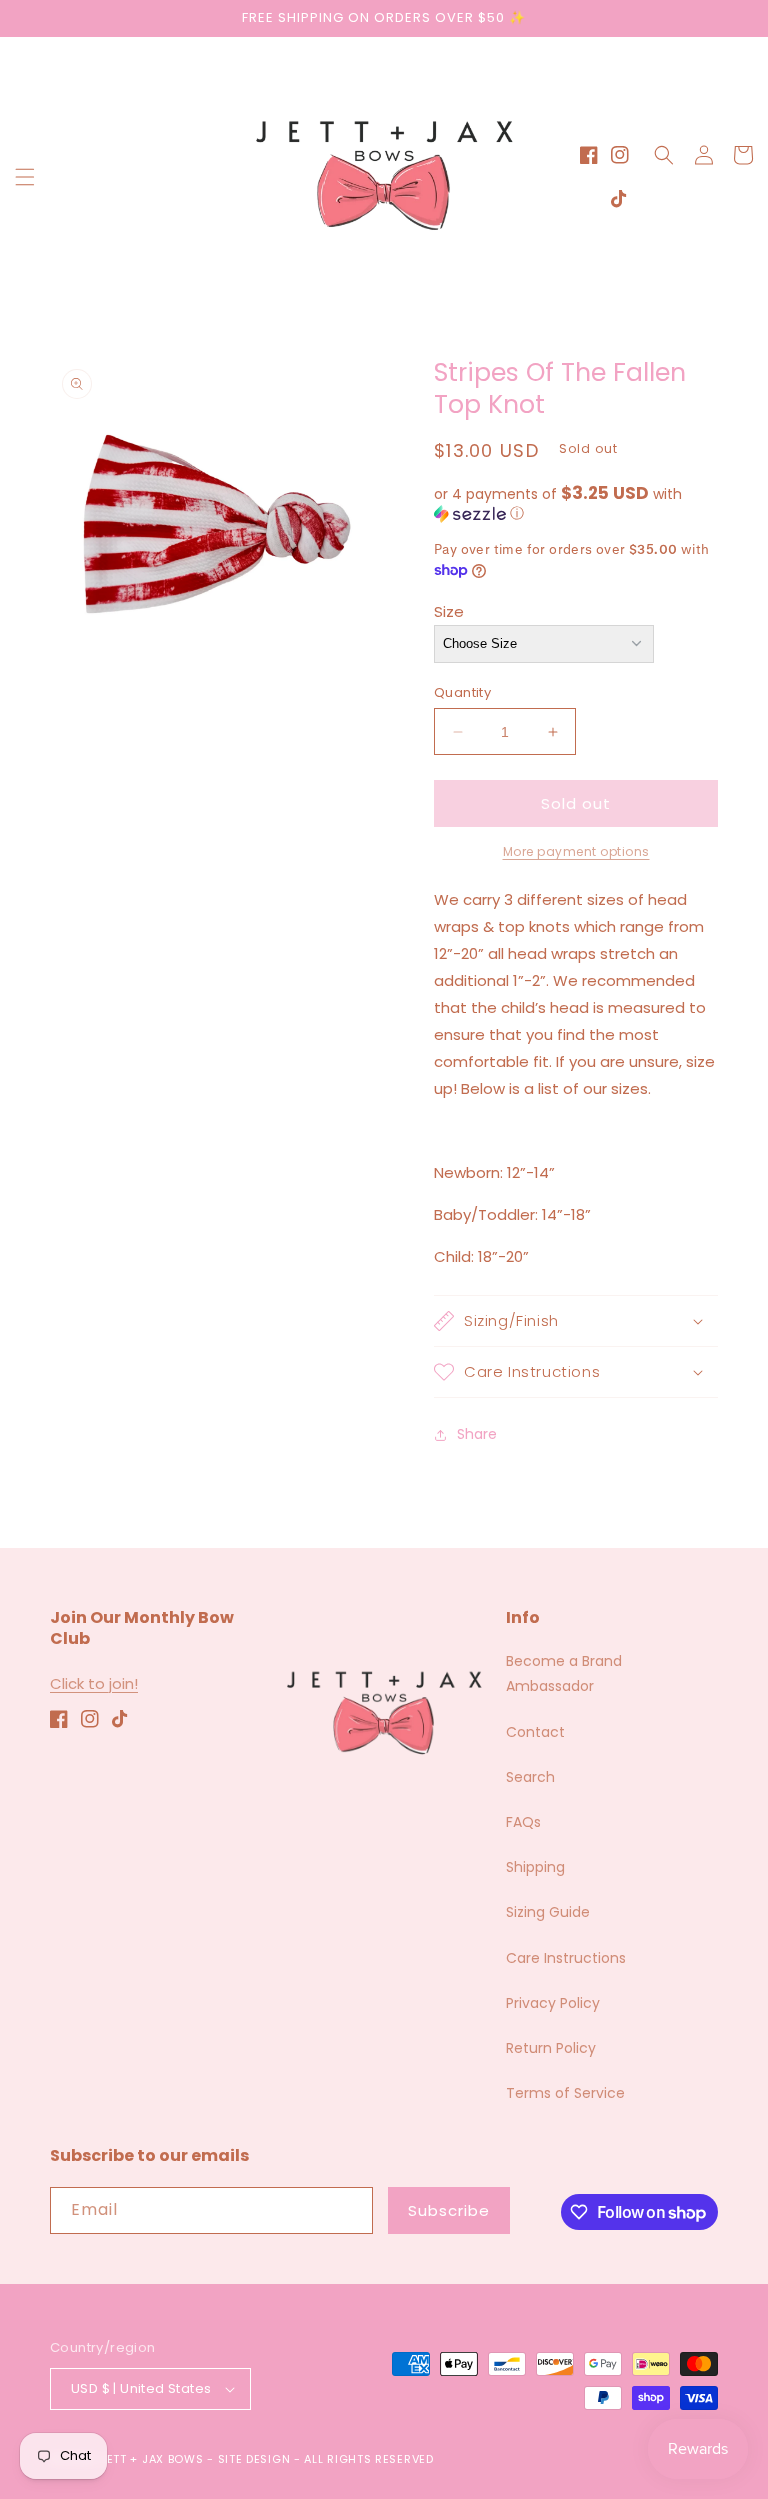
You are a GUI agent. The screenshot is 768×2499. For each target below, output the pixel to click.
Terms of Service (565, 2093)
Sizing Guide (548, 1912)
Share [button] (477, 1434)
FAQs (523, 1822)
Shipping (535, 1867)
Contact (535, 1732)
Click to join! (94, 1683)
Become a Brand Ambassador (564, 1673)
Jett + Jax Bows (152, 2459)
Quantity (462, 692)
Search (530, 1777)
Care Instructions (566, 1958)
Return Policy (551, 2048)
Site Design (254, 2459)
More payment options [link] (576, 851)
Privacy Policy (553, 2003)
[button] (25, 177)
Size (449, 611)
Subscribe (449, 2210)
